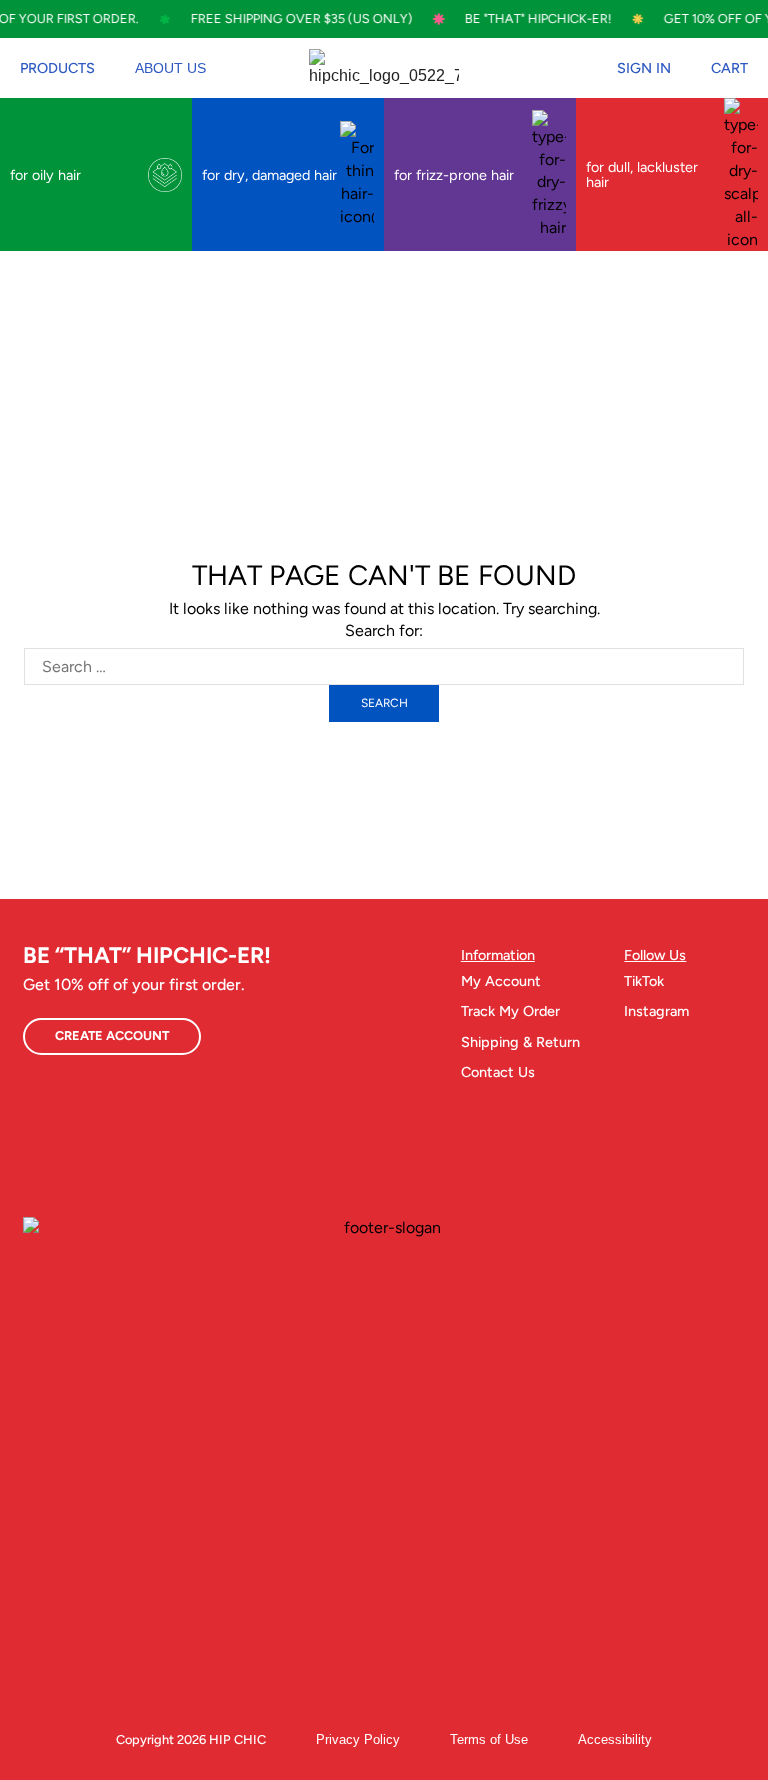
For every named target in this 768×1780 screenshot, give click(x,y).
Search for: (384, 630)
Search (384, 703)
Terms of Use (489, 1739)
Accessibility (615, 1739)
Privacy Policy (358, 1739)
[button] (57, 68)
